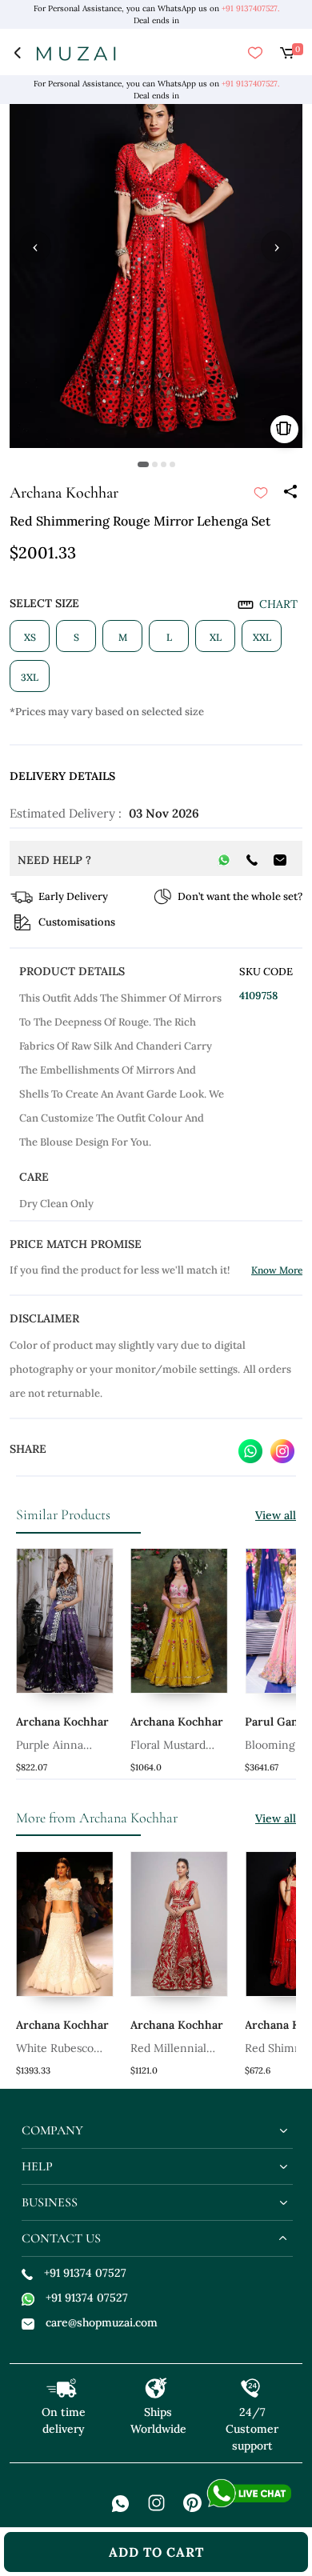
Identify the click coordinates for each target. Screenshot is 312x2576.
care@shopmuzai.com (102, 2322)
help (37, 2166)
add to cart (156, 2552)
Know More (277, 1270)
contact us (61, 2238)
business (50, 2202)
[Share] (290, 493)
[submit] (261, 493)
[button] (143, 464)
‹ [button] (35, 246)
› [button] (277, 246)
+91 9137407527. (250, 8)
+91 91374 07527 (85, 2273)
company (52, 2130)
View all (276, 1515)
